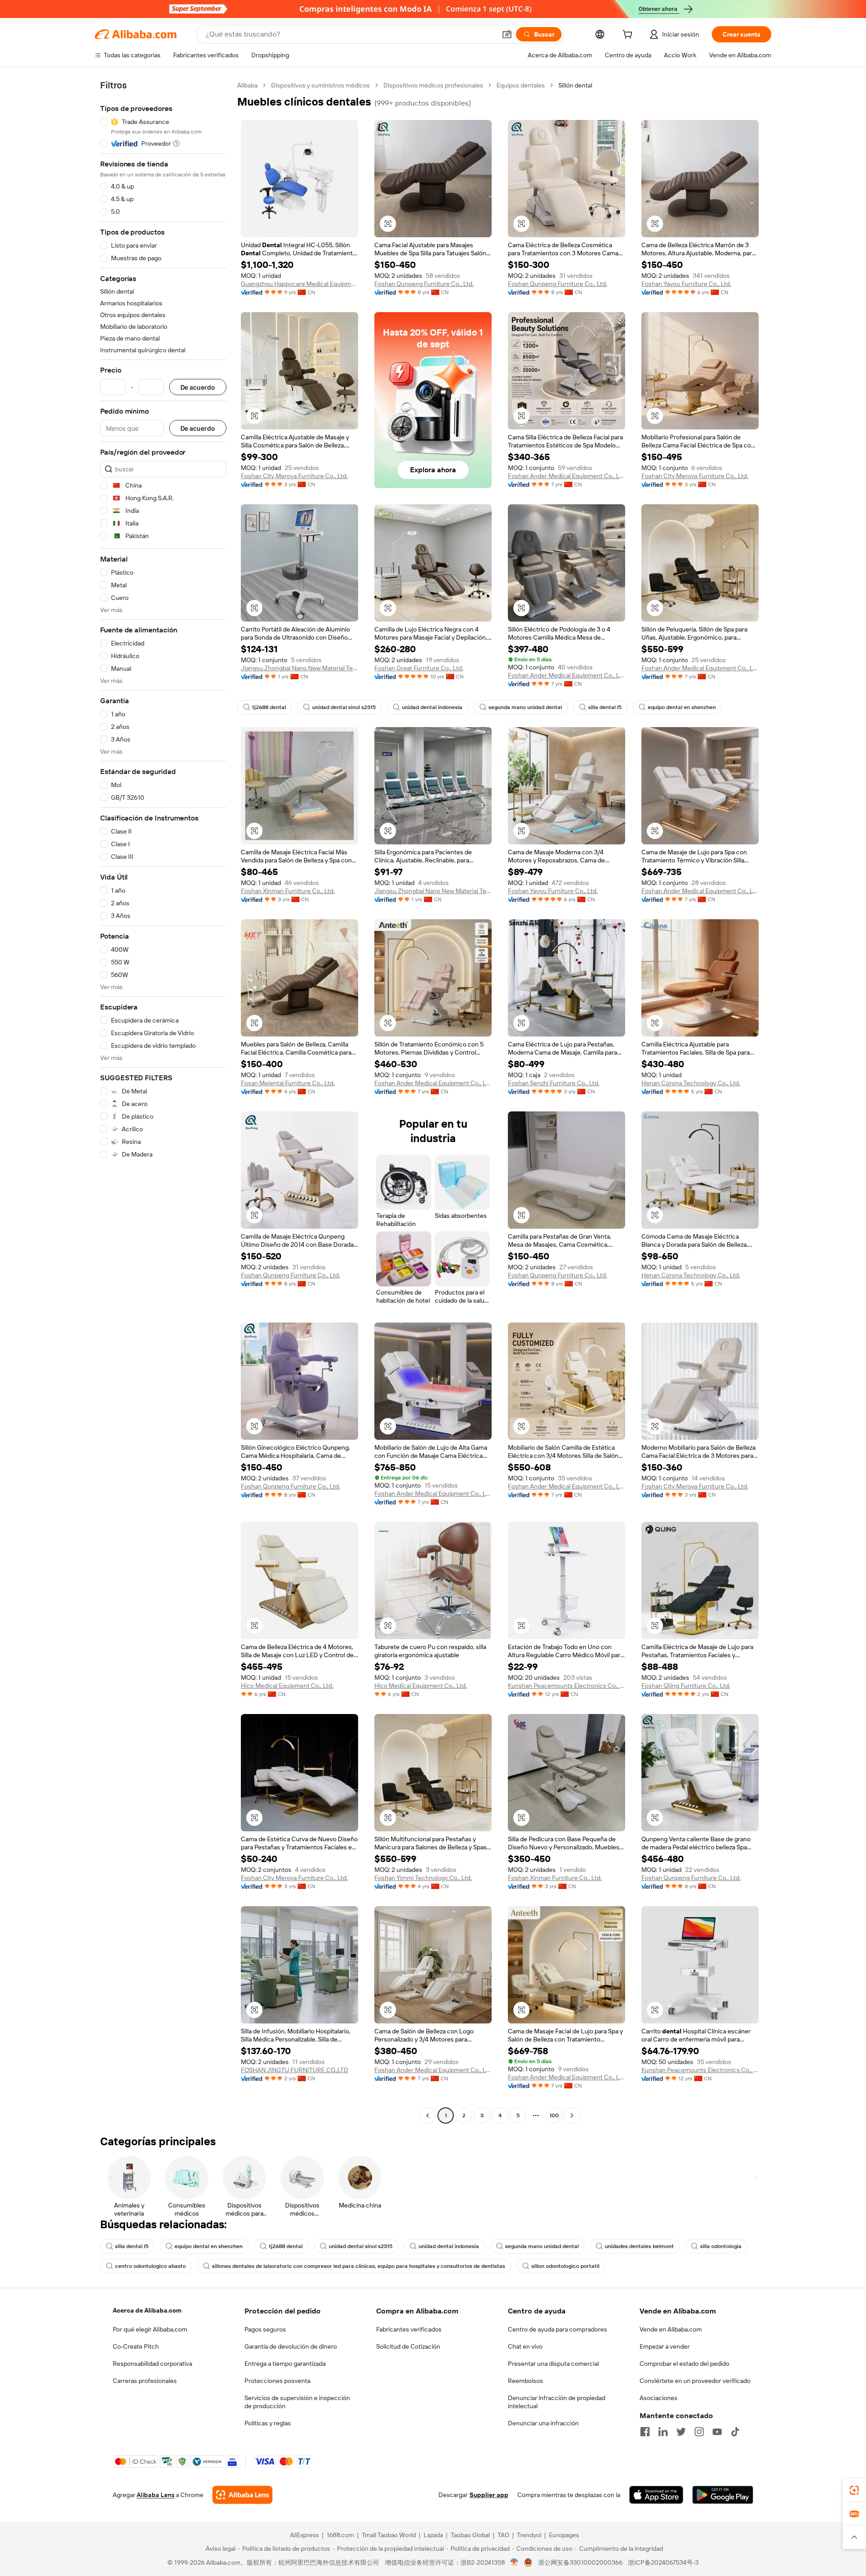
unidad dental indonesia (432, 707)
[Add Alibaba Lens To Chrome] (242, 2495)
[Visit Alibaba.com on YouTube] (717, 2432)
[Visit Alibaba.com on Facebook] (645, 2432)
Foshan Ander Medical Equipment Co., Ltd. (567, 476)
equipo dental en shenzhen (682, 707)
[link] (854, 2490)
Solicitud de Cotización (408, 2346)
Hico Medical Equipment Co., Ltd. (287, 1686)
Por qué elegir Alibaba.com (150, 2329)
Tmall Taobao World (389, 2535)
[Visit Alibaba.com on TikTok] (735, 2432)
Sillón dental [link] (575, 85)
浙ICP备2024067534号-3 (663, 2562)
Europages (564, 2535)
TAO (503, 2535)
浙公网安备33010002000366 (580, 2562)
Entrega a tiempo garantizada (285, 2364)
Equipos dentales (521, 85)
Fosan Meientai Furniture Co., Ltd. (288, 1083)
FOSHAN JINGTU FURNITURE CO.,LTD (295, 2070)
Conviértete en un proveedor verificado (695, 2381)
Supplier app (489, 2495)
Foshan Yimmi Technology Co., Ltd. (423, 1878)
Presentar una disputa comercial (553, 2364)
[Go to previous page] (428, 2115)
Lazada (433, 2535)
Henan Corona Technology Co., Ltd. (691, 1083)
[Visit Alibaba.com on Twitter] (681, 2432)
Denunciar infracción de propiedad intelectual (557, 2402)
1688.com (340, 2535)
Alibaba (247, 85)
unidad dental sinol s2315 (344, 707)
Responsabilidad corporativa (152, 2364)
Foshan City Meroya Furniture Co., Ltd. (294, 476)
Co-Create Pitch (136, 2346)
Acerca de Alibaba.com (147, 2310)
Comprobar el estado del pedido (684, 2364)
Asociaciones (659, 2398)
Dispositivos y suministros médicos (320, 85)
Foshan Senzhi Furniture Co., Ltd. (554, 1083)
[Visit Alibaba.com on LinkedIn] (663, 2432)
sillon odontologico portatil (565, 2266)
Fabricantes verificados (409, 2329)
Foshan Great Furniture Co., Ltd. (419, 668)
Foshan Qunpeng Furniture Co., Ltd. (424, 284)
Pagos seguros (265, 2329)
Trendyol (529, 2535)
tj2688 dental (269, 707)
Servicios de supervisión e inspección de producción (297, 2402)
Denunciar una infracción (543, 2423)
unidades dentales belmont (639, 2246)
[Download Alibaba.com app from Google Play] (723, 2495)
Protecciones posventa (277, 2381)
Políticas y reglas (268, 2423)
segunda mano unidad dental (525, 707)
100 (554, 2115)
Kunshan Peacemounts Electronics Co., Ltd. (567, 1686)
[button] (507, 34)
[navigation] (163, 1101)
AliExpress (304, 2535)
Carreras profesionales (145, 2381)
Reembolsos (525, 2381)
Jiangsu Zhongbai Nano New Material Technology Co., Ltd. (299, 668)
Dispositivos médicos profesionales (433, 85)
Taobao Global (470, 2535)
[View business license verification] (514, 2562)
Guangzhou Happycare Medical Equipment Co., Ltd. (299, 284)
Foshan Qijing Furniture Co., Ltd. (686, 1686)
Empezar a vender (665, 2346)
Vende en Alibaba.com (671, 2329)
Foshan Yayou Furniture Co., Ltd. (686, 284)
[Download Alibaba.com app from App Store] (656, 2495)
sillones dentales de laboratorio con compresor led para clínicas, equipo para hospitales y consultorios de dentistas (359, 2266)
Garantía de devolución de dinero (291, 2346)
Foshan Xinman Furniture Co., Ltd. (288, 891)
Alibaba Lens (156, 2495)
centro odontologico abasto (150, 2266)
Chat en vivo (525, 2346)
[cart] (629, 36)
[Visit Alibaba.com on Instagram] (699, 2432)
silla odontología (721, 2246)
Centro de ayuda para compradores (557, 2329)
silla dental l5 (605, 707)
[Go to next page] (572, 2115)
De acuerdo (198, 387)
